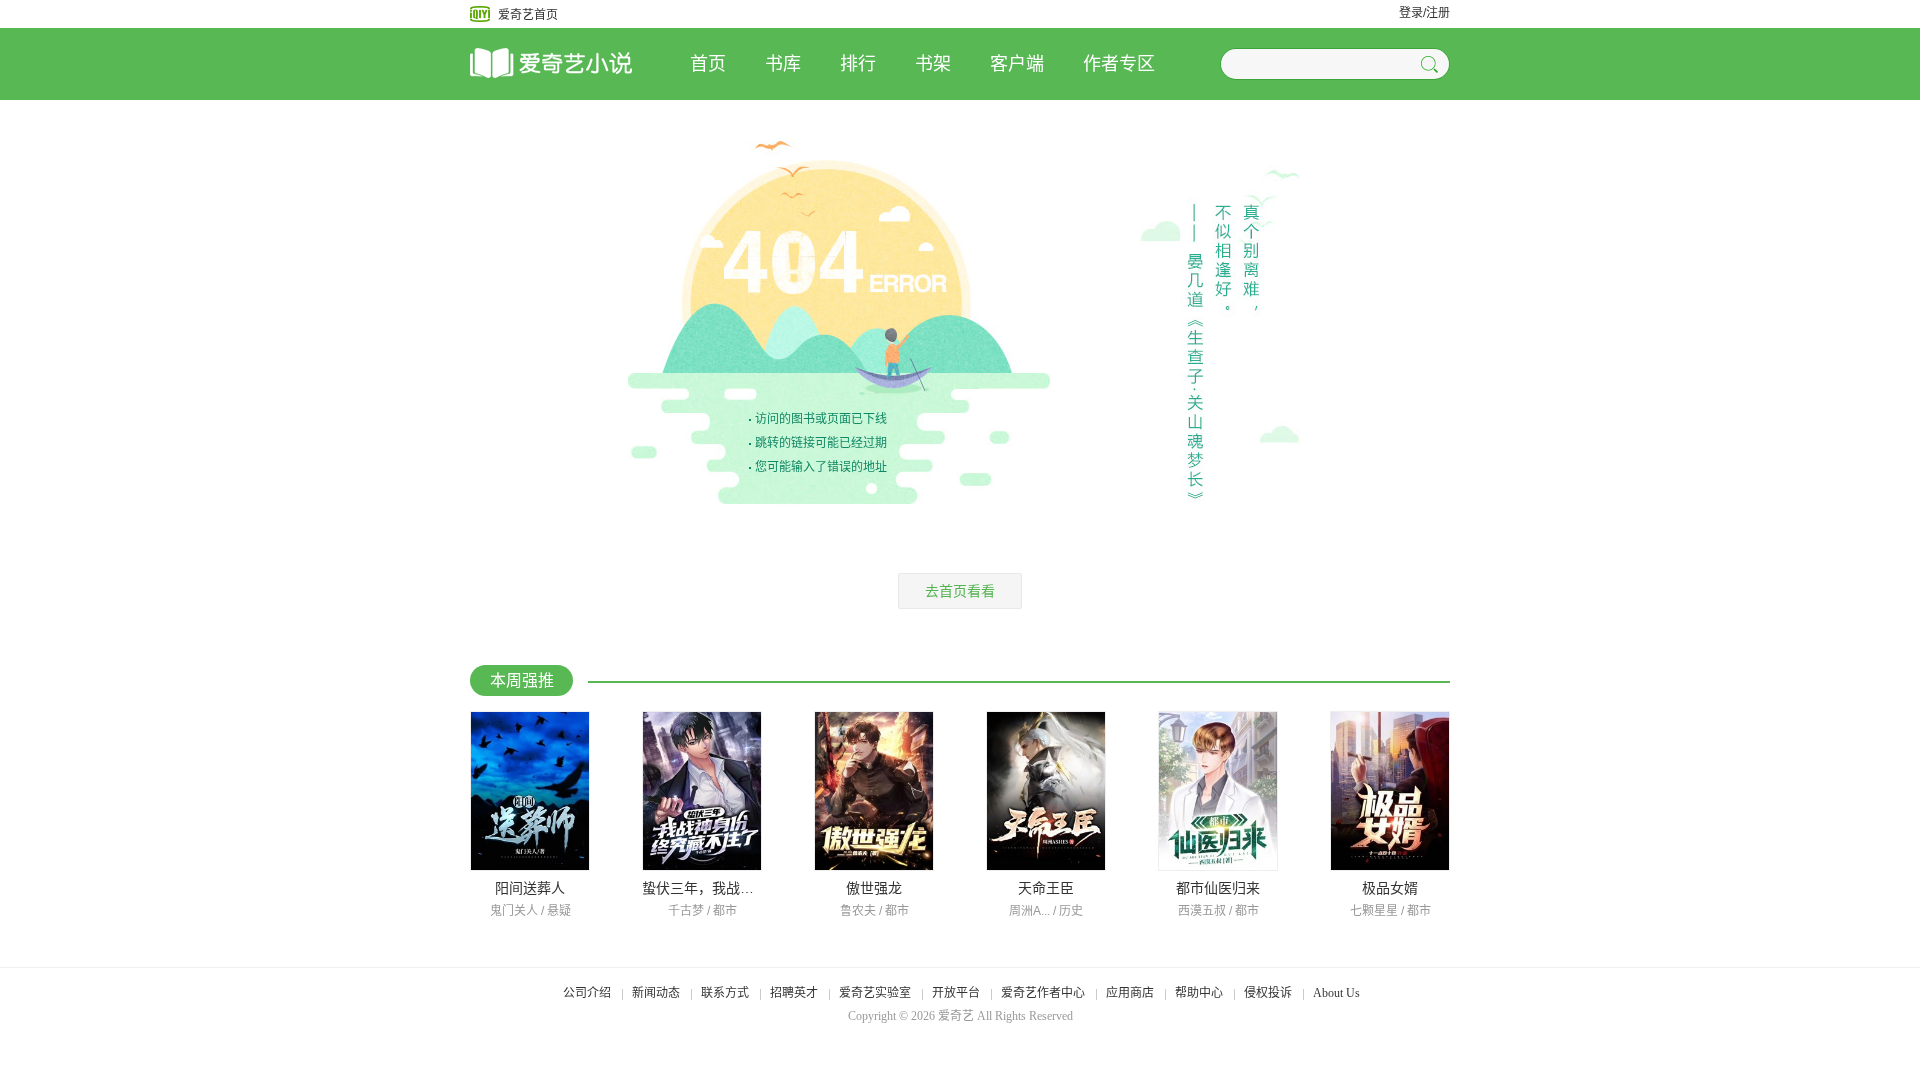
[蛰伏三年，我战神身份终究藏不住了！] (702, 791)
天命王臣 (1046, 888)
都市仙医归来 (1218, 888)
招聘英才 (794, 993)
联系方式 (725, 993)
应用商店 (1130, 993)
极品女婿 (1390, 888)
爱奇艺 (956, 1016)
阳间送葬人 (530, 888)
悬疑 (559, 911)
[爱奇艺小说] (580, 64)
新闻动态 (656, 993)
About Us (1336, 993)
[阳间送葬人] (530, 791)
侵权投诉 (1268, 993)
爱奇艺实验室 (875, 993)
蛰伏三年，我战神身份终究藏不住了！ (761, 888)
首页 (708, 64)
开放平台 (956, 993)
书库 (783, 64)
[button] (1432, 64)
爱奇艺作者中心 (1043, 993)
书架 (933, 64)
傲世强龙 (874, 888)
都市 (725, 911)
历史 (1071, 911)
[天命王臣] (1046, 791)
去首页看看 (960, 591)
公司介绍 (587, 993)
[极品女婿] (1390, 791)
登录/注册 (1424, 13)
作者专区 (1119, 64)
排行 (858, 64)
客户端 (1017, 64)
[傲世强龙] (874, 791)
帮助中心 (1199, 993)
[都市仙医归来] (1218, 791)
